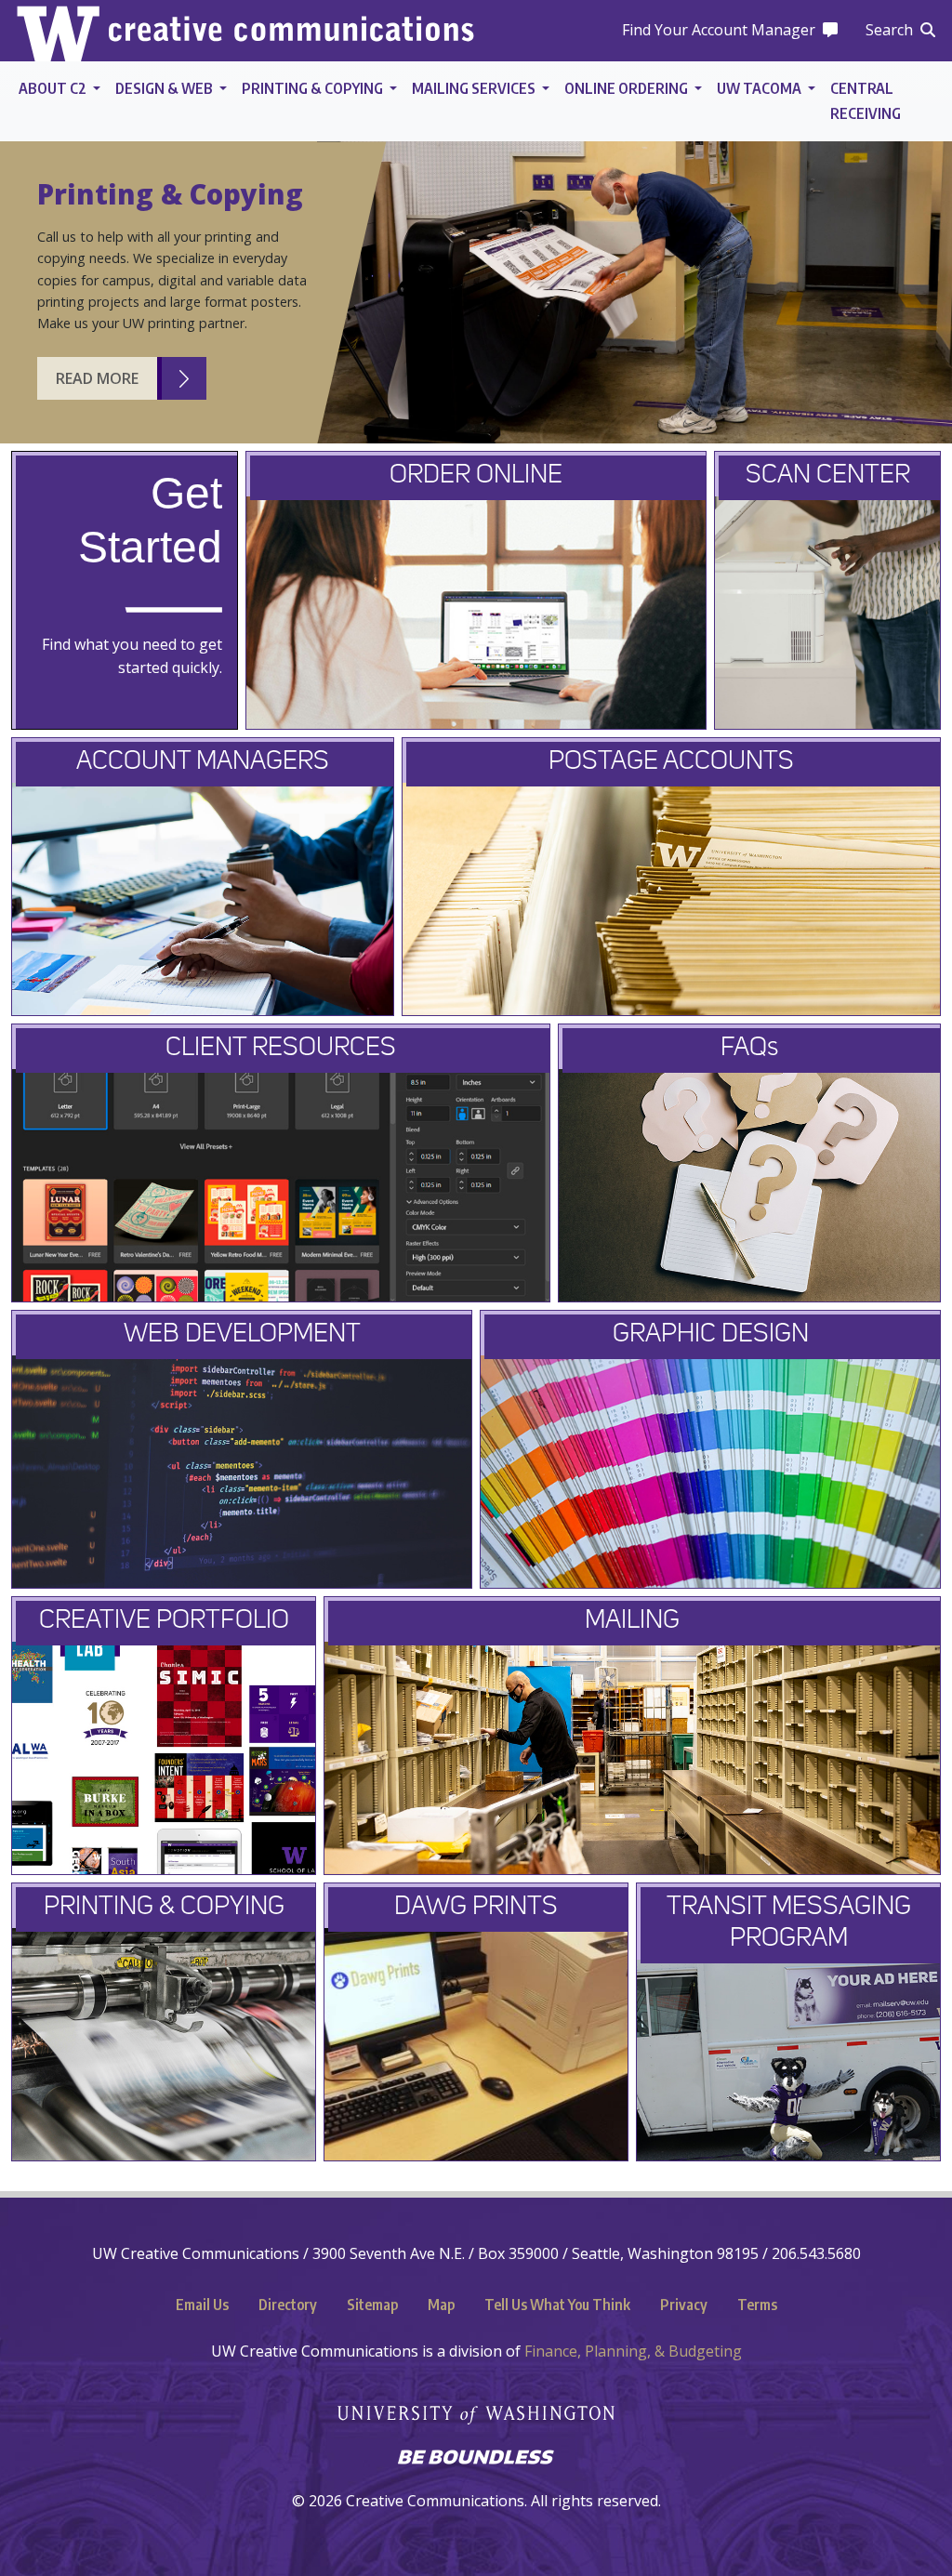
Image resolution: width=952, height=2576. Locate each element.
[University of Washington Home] (476, 2404)
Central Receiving (866, 101)
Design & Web (165, 88)
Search (889, 30)
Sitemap (372, 2305)
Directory (288, 2305)
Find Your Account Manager (719, 30)
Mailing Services (475, 88)
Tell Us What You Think (557, 2305)
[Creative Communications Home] (291, 31)
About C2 (54, 88)
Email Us (202, 2305)
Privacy (684, 2305)
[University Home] (58, 31)
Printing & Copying (314, 88)
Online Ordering (628, 88)
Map (441, 2305)
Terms (757, 2305)
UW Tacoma (760, 88)
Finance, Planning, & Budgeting (633, 2351)
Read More (97, 378)
